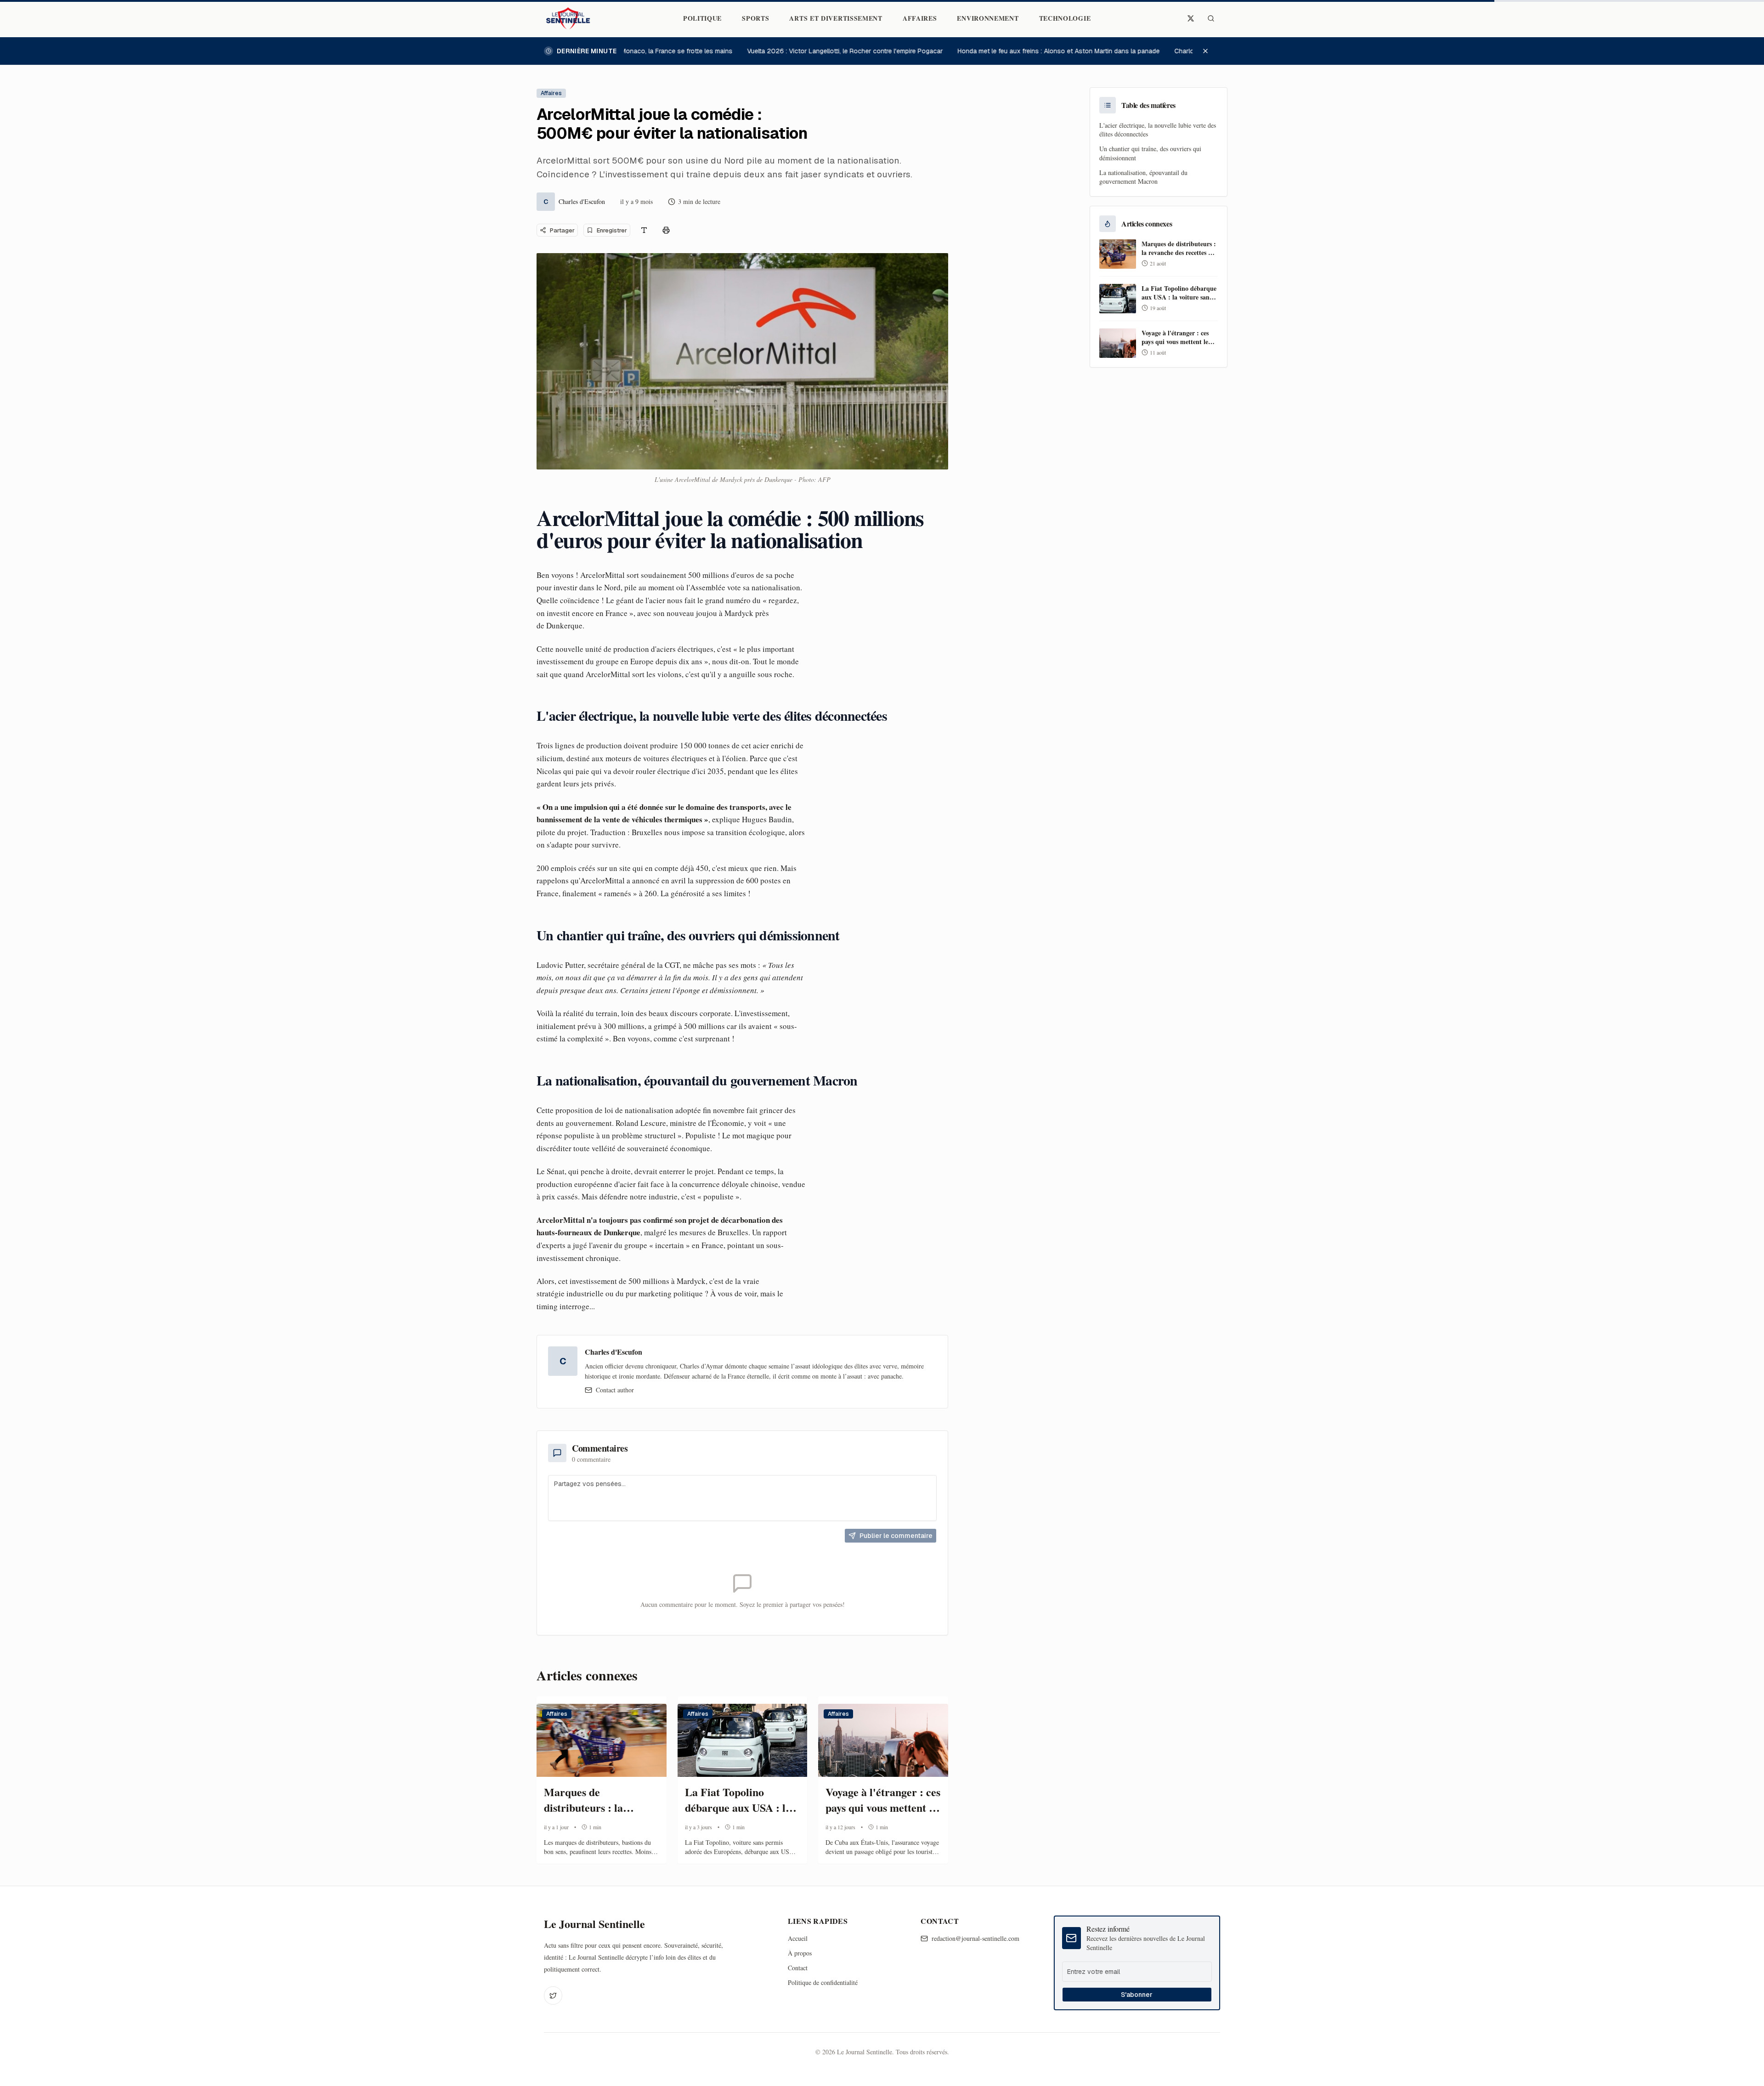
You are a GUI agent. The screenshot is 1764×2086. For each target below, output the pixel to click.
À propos (800, 1953)
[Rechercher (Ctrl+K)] (1211, 18)
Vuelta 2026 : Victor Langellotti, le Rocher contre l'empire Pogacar (820, 51)
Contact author (615, 1390)
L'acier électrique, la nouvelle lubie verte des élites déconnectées (1158, 130)
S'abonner (1137, 1995)
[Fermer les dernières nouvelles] (1210, 51)
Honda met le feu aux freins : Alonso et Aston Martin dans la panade (1034, 51)
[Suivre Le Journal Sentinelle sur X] (1191, 18)
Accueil (798, 1938)
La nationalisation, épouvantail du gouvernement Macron (1143, 177)
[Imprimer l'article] (666, 230)
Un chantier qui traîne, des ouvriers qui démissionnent (1150, 153)
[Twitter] (553, 1996)
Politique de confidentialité (823, 1982)
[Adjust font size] (644, 230)
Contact (798, 1968)
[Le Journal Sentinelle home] (568, 18)
